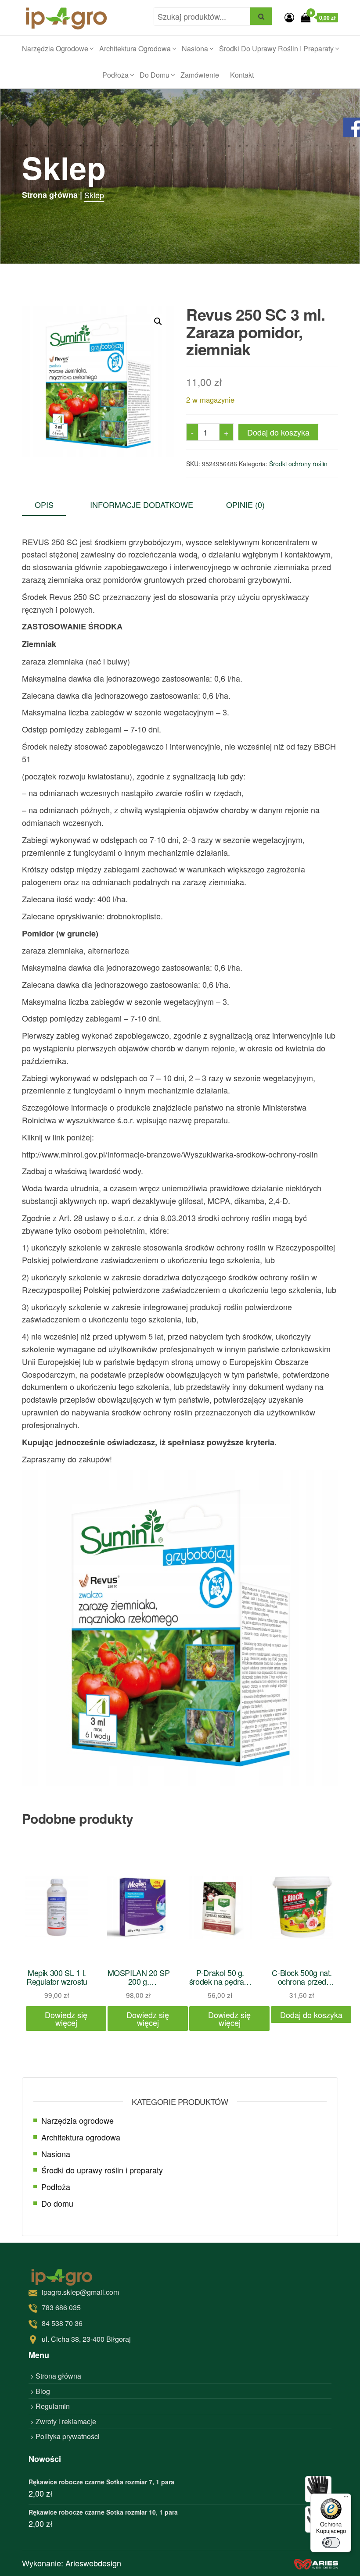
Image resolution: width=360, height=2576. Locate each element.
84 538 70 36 (62, 2323)
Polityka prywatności (68, 2436)
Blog (43, 2391)
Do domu (155, 75)
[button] (158, 322)
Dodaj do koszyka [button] (311, 2015)
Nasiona (195, 48)
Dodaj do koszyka (278, 432)
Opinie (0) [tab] (245, 504)
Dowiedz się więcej (66, 2019)
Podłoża (115, 75)
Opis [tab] (44, 504)
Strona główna (58, 2376)
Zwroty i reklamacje (66, 2421)
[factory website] (316, 2563)
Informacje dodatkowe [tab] (142, 504)
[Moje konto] (289, 17)
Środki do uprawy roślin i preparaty (276, 48)
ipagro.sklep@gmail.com (80, 2292)
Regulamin (53, 2406)
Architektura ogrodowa (135, 48)
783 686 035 (61, 2307)
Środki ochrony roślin (298, 464)
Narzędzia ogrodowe (55, 48)
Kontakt (242, 75)
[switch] (331, 2543)
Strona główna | (52, 195)
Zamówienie (200, 75)
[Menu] (346, 2499)
